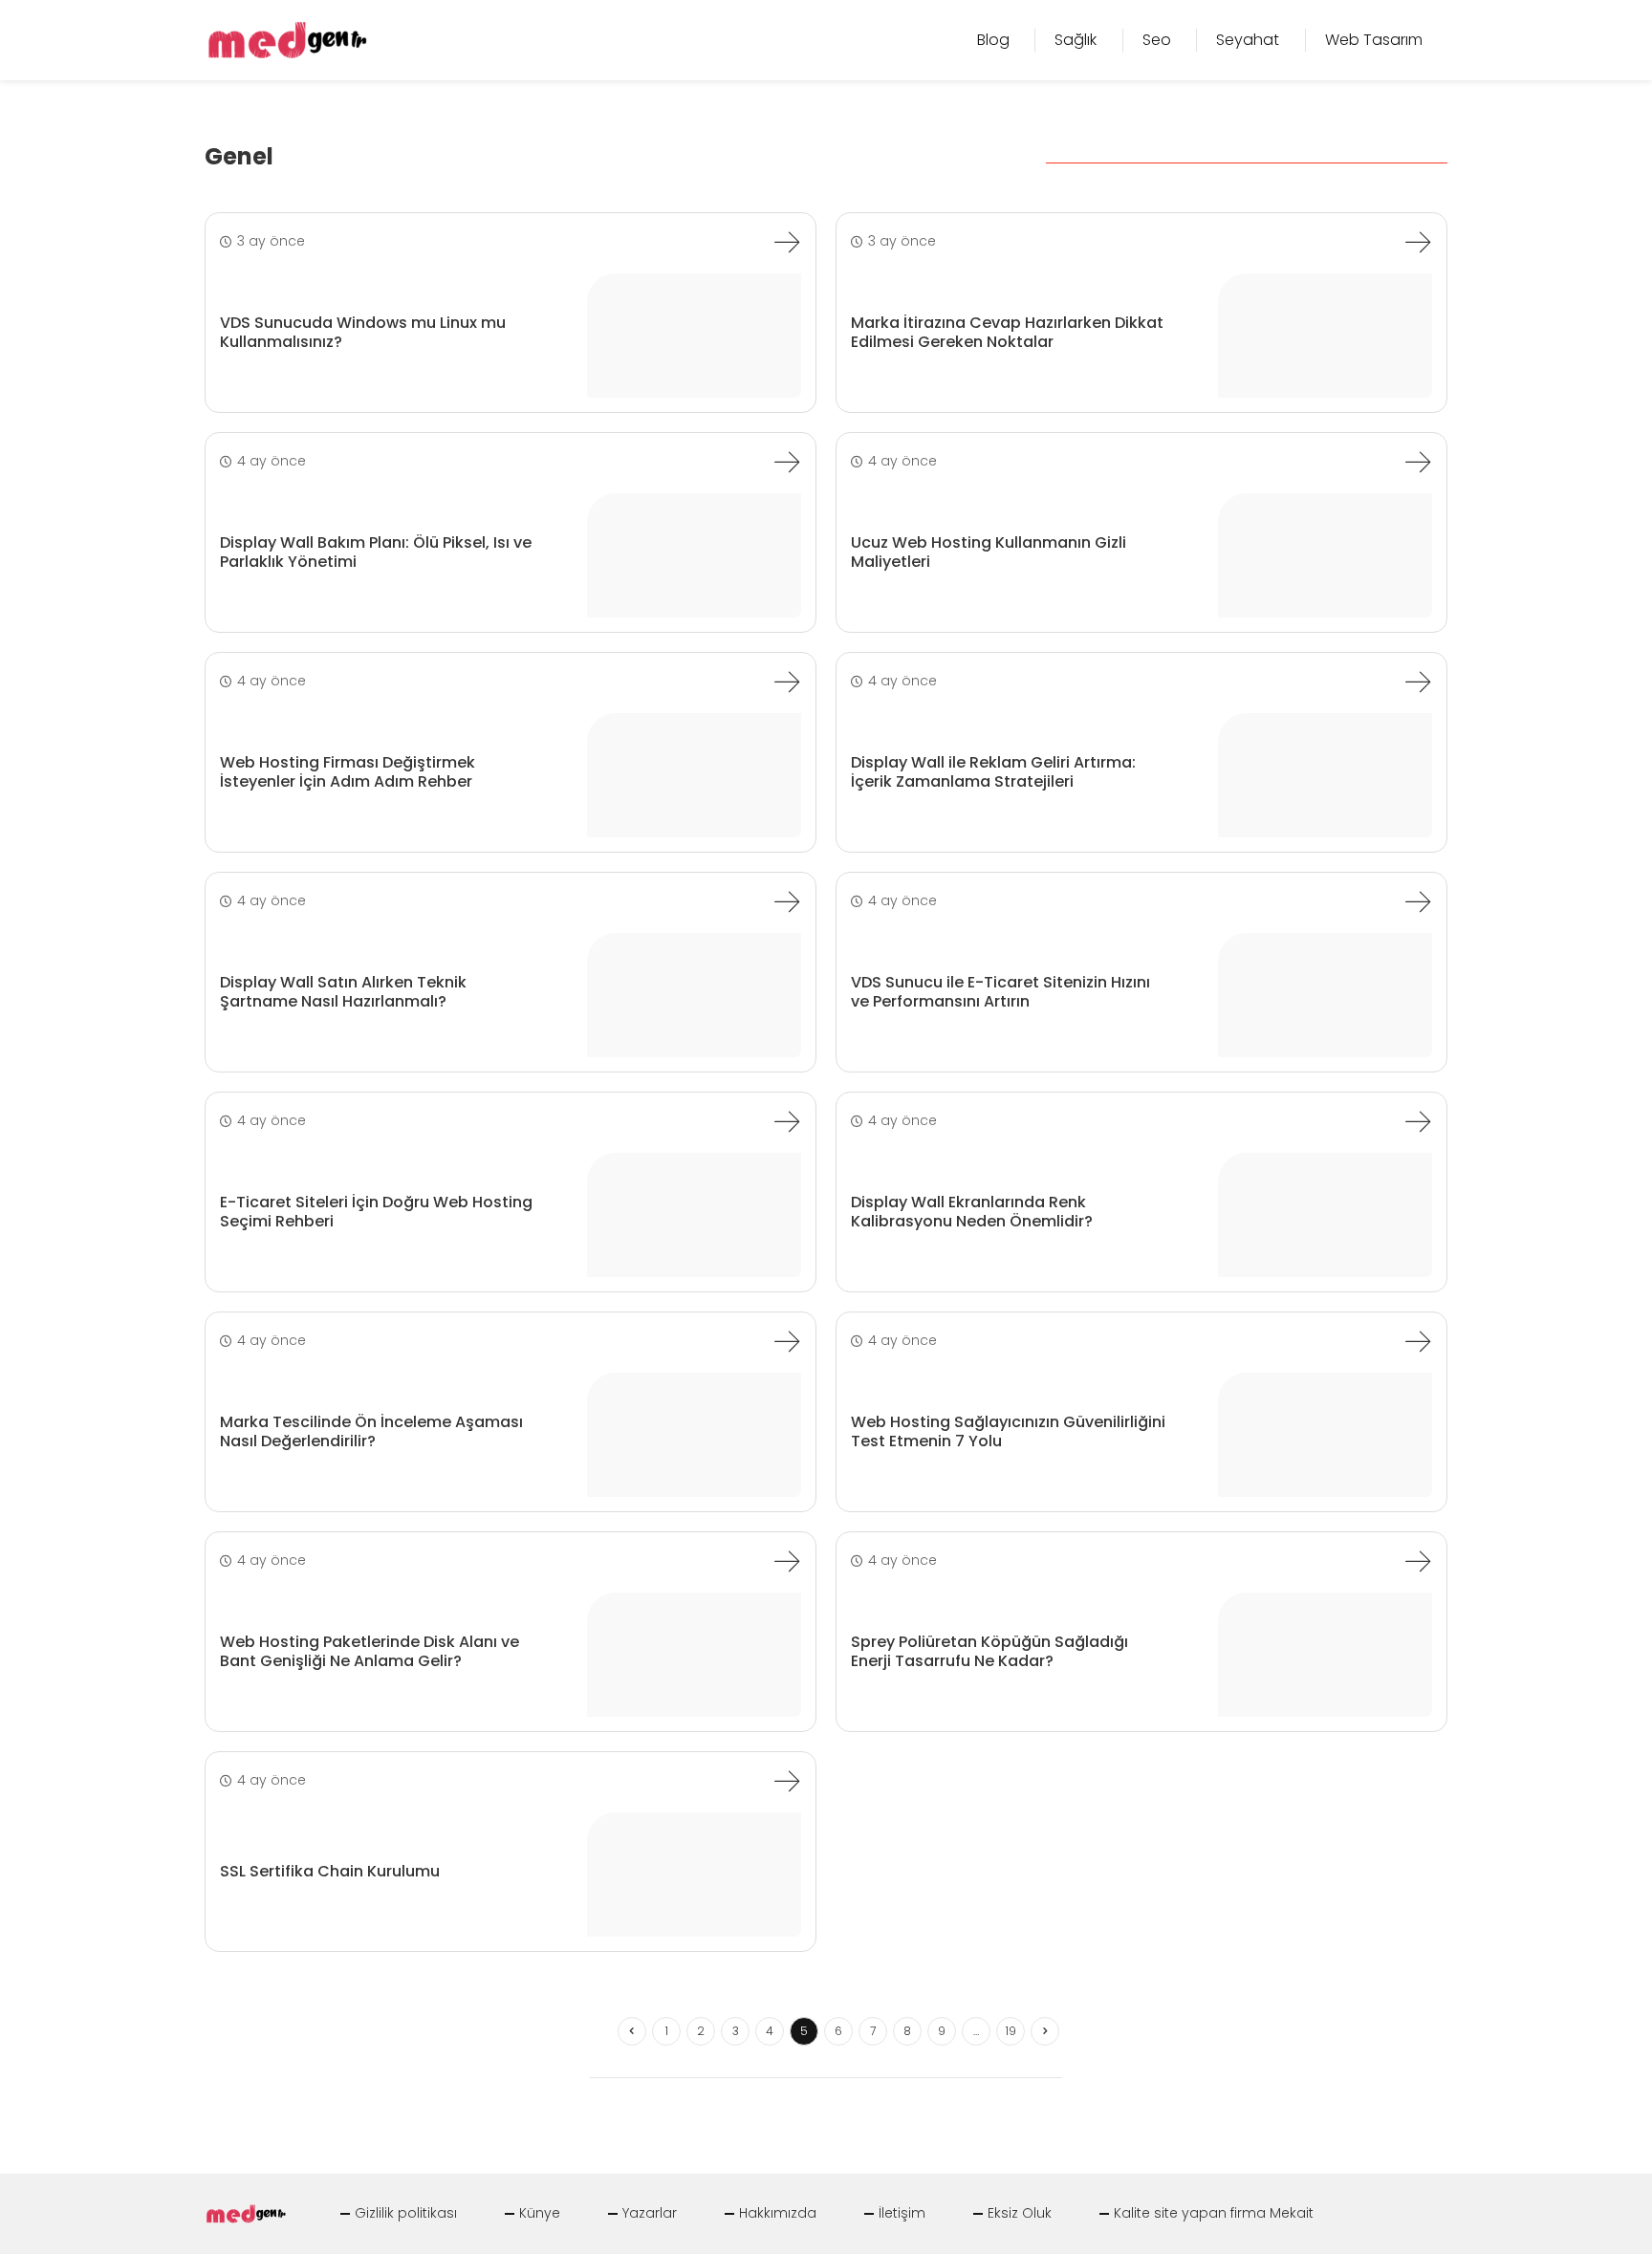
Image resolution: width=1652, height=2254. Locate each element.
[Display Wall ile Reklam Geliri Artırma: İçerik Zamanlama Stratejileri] (1418, 682)
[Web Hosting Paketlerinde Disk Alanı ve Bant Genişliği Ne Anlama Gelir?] (787, 1561)
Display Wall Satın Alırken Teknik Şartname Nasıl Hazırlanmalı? (343, 991)
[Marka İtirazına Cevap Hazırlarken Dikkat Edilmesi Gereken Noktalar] (1418, 242)
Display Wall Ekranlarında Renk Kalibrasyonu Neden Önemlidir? (972, 1211)
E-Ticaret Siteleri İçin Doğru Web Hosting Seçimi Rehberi (376, 1211)
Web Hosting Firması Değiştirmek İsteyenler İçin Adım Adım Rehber (348, 771)
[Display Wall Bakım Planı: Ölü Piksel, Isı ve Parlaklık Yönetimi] (787, 462)
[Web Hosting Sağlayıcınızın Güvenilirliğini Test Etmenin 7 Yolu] (1418, 1341)
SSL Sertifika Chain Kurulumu (330, 1871)
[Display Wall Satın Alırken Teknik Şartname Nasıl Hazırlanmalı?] (787, 901)
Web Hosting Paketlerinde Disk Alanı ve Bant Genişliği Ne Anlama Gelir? (370, 1651)
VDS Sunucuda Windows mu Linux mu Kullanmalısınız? (363, 332)
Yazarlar (650, 2213)
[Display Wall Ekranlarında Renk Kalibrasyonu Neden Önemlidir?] (1418, 1121)
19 (1011, 2031)
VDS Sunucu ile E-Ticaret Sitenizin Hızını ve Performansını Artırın (1000, 991)
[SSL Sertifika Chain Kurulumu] (787, 1781)
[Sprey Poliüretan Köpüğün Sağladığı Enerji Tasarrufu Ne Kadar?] (1418, 1561)
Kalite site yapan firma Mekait (1214, 2213)
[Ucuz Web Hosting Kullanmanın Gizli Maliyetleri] (1418, 462)
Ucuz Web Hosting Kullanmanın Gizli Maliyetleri (989, 552)
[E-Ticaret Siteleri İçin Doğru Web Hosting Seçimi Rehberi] (787, 1121)
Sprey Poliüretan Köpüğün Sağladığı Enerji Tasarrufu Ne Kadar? (989, 1651)
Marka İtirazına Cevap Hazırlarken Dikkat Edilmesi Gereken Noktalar (1007, 332)
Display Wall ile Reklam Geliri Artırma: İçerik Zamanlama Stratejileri (993, 771)
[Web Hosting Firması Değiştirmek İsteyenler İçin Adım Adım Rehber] (787, 682)
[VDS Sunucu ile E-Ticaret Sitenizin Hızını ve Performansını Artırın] (1418, 901)
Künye (540, 2213)
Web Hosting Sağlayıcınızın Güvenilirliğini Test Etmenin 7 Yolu (1008, 1431)
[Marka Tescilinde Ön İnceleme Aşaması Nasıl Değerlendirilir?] (787, 1341)
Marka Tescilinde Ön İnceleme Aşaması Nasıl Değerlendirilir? (371, 1431)
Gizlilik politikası (406, 2213)
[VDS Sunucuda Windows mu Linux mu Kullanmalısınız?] (787, 242)
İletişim (902, 2213)
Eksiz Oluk (1020, 2213)
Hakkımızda (778, 2213)
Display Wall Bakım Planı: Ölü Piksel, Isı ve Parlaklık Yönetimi (376, 552)
